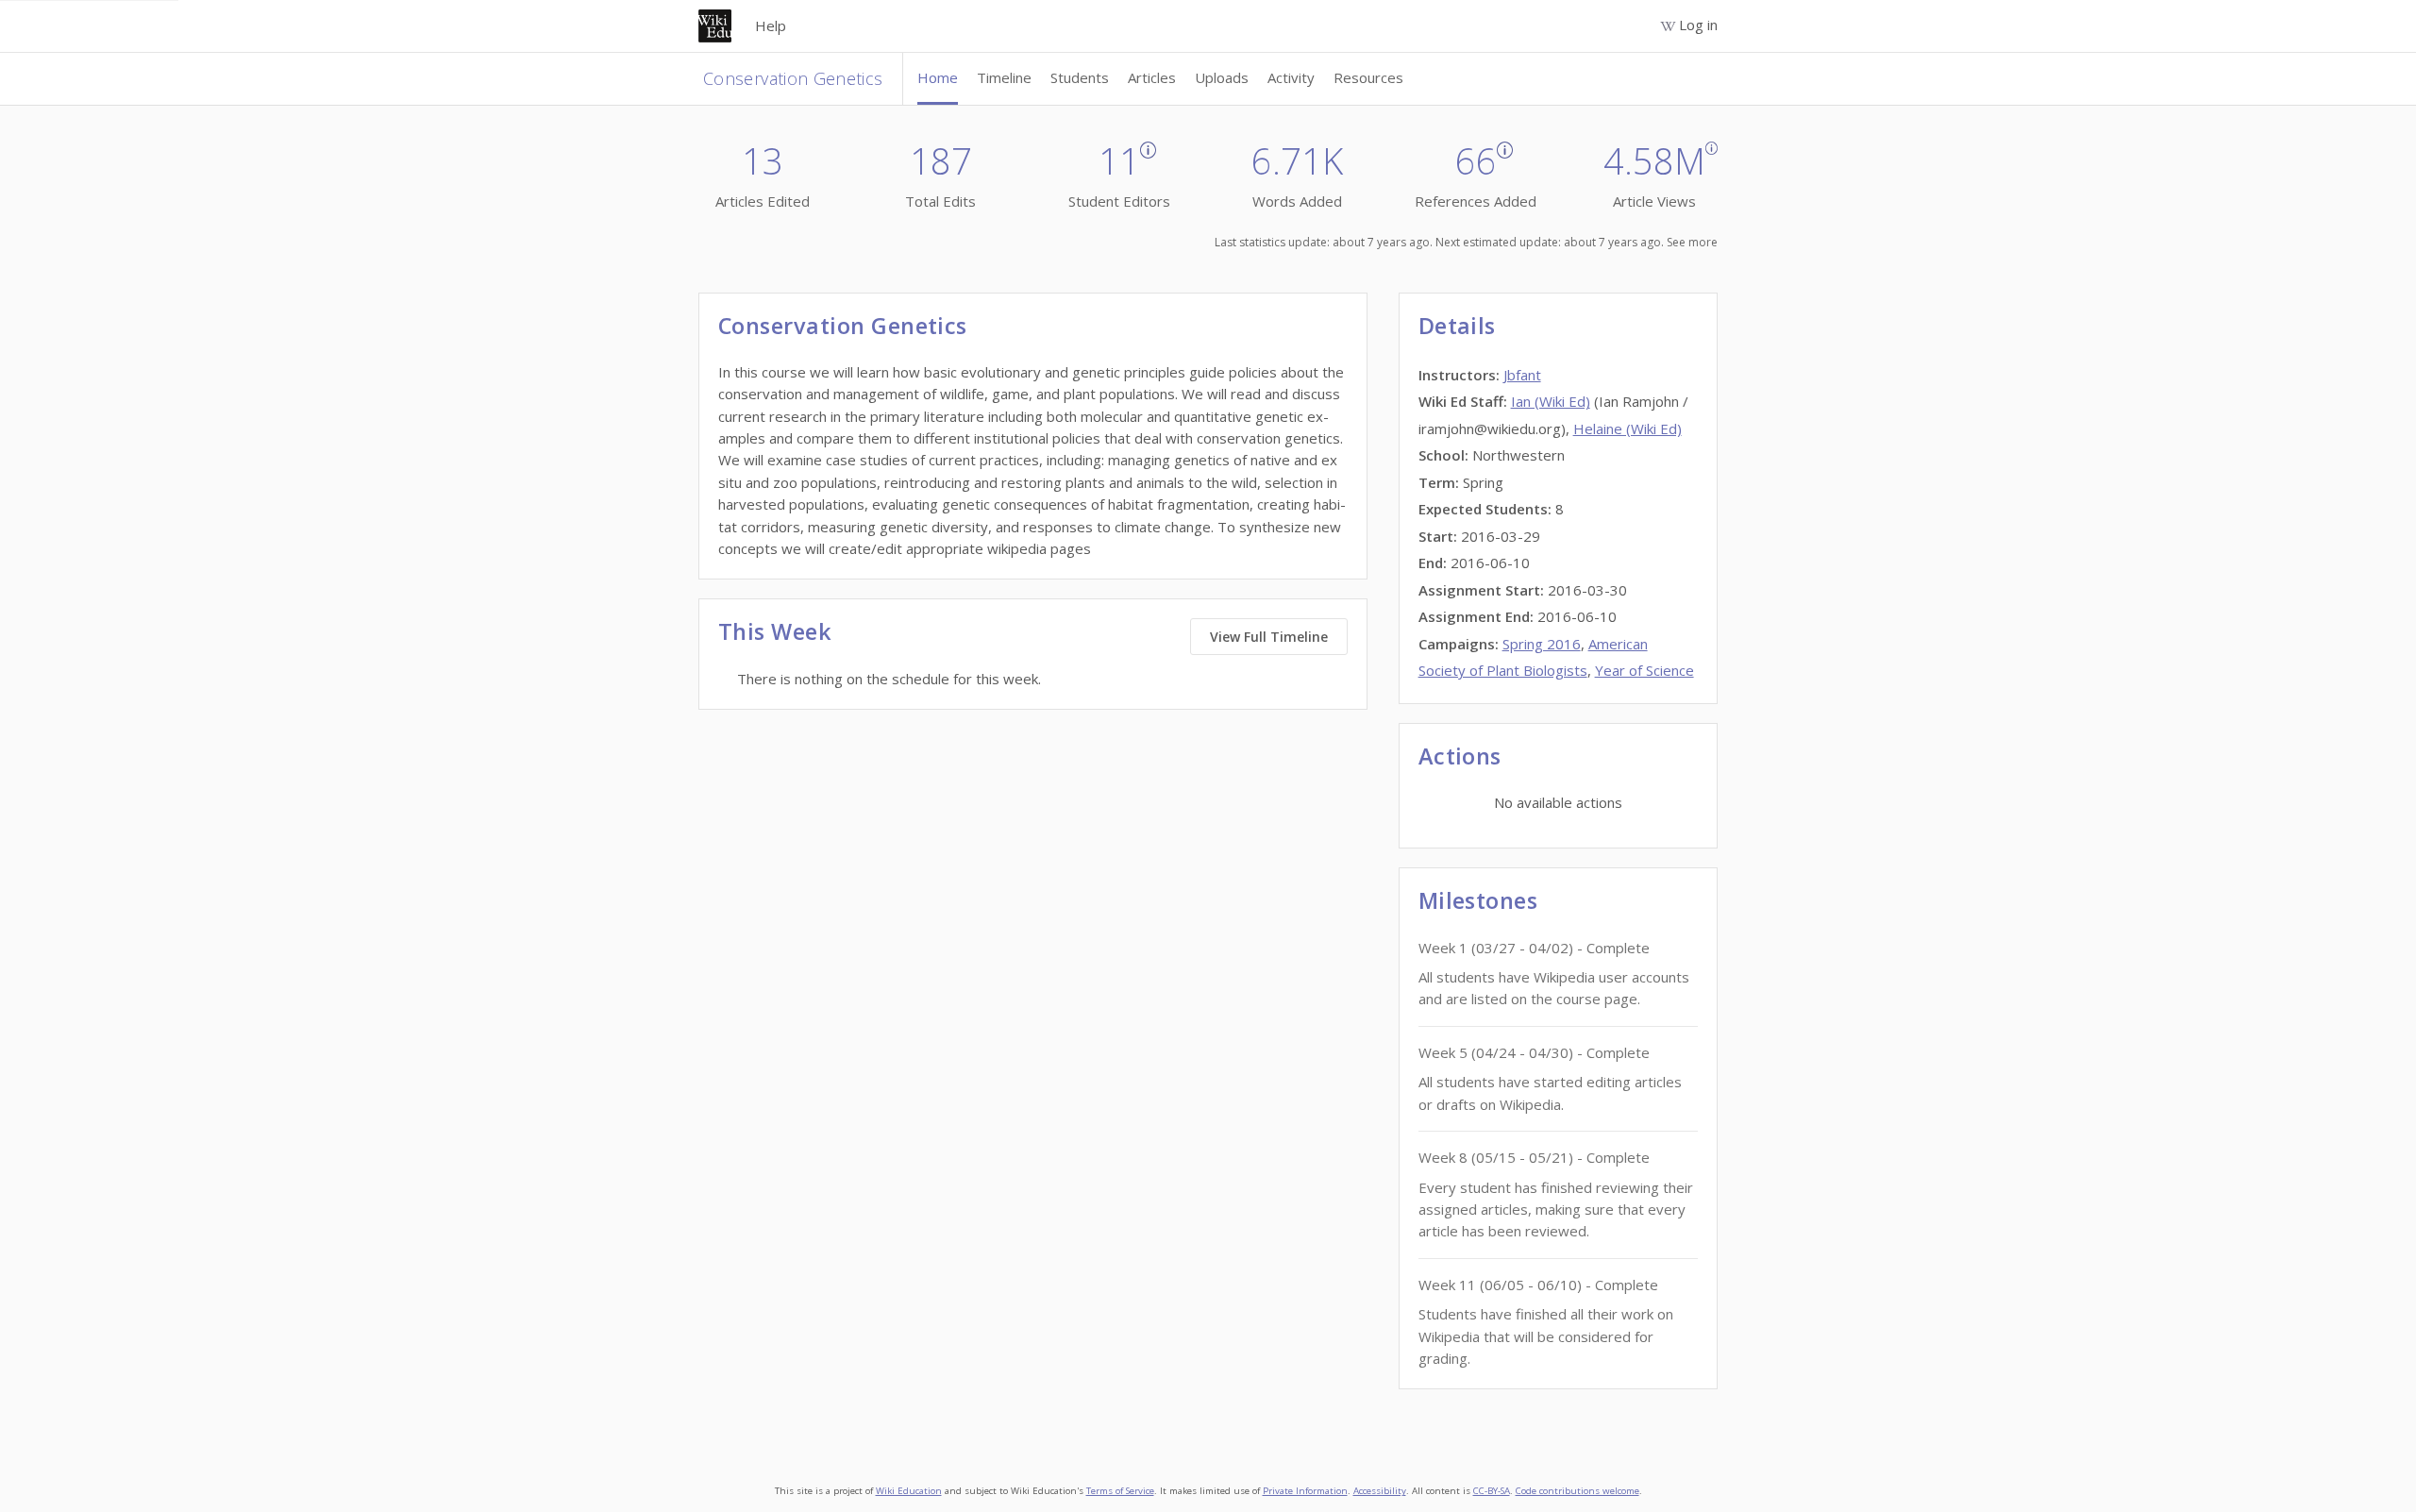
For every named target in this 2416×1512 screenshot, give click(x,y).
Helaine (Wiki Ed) (1627, 428)
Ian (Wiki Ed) (1551, 401)
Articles (1152, 77)
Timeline (1004, 77)
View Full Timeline (1269, 637)
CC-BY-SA (1492, 1491)
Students (1080, 77)
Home (938, 77)
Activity (1291, 77)
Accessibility (1380, 1491)
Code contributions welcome (1577, 1491)
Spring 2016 (1542, 644)
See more (1692, 242)
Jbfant (1522, 375)
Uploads (1222, 77)
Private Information (1305, 1491)
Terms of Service (1120, 1491)
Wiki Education (909, 1491)
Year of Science (1644, 670)
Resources (1368, 77)
